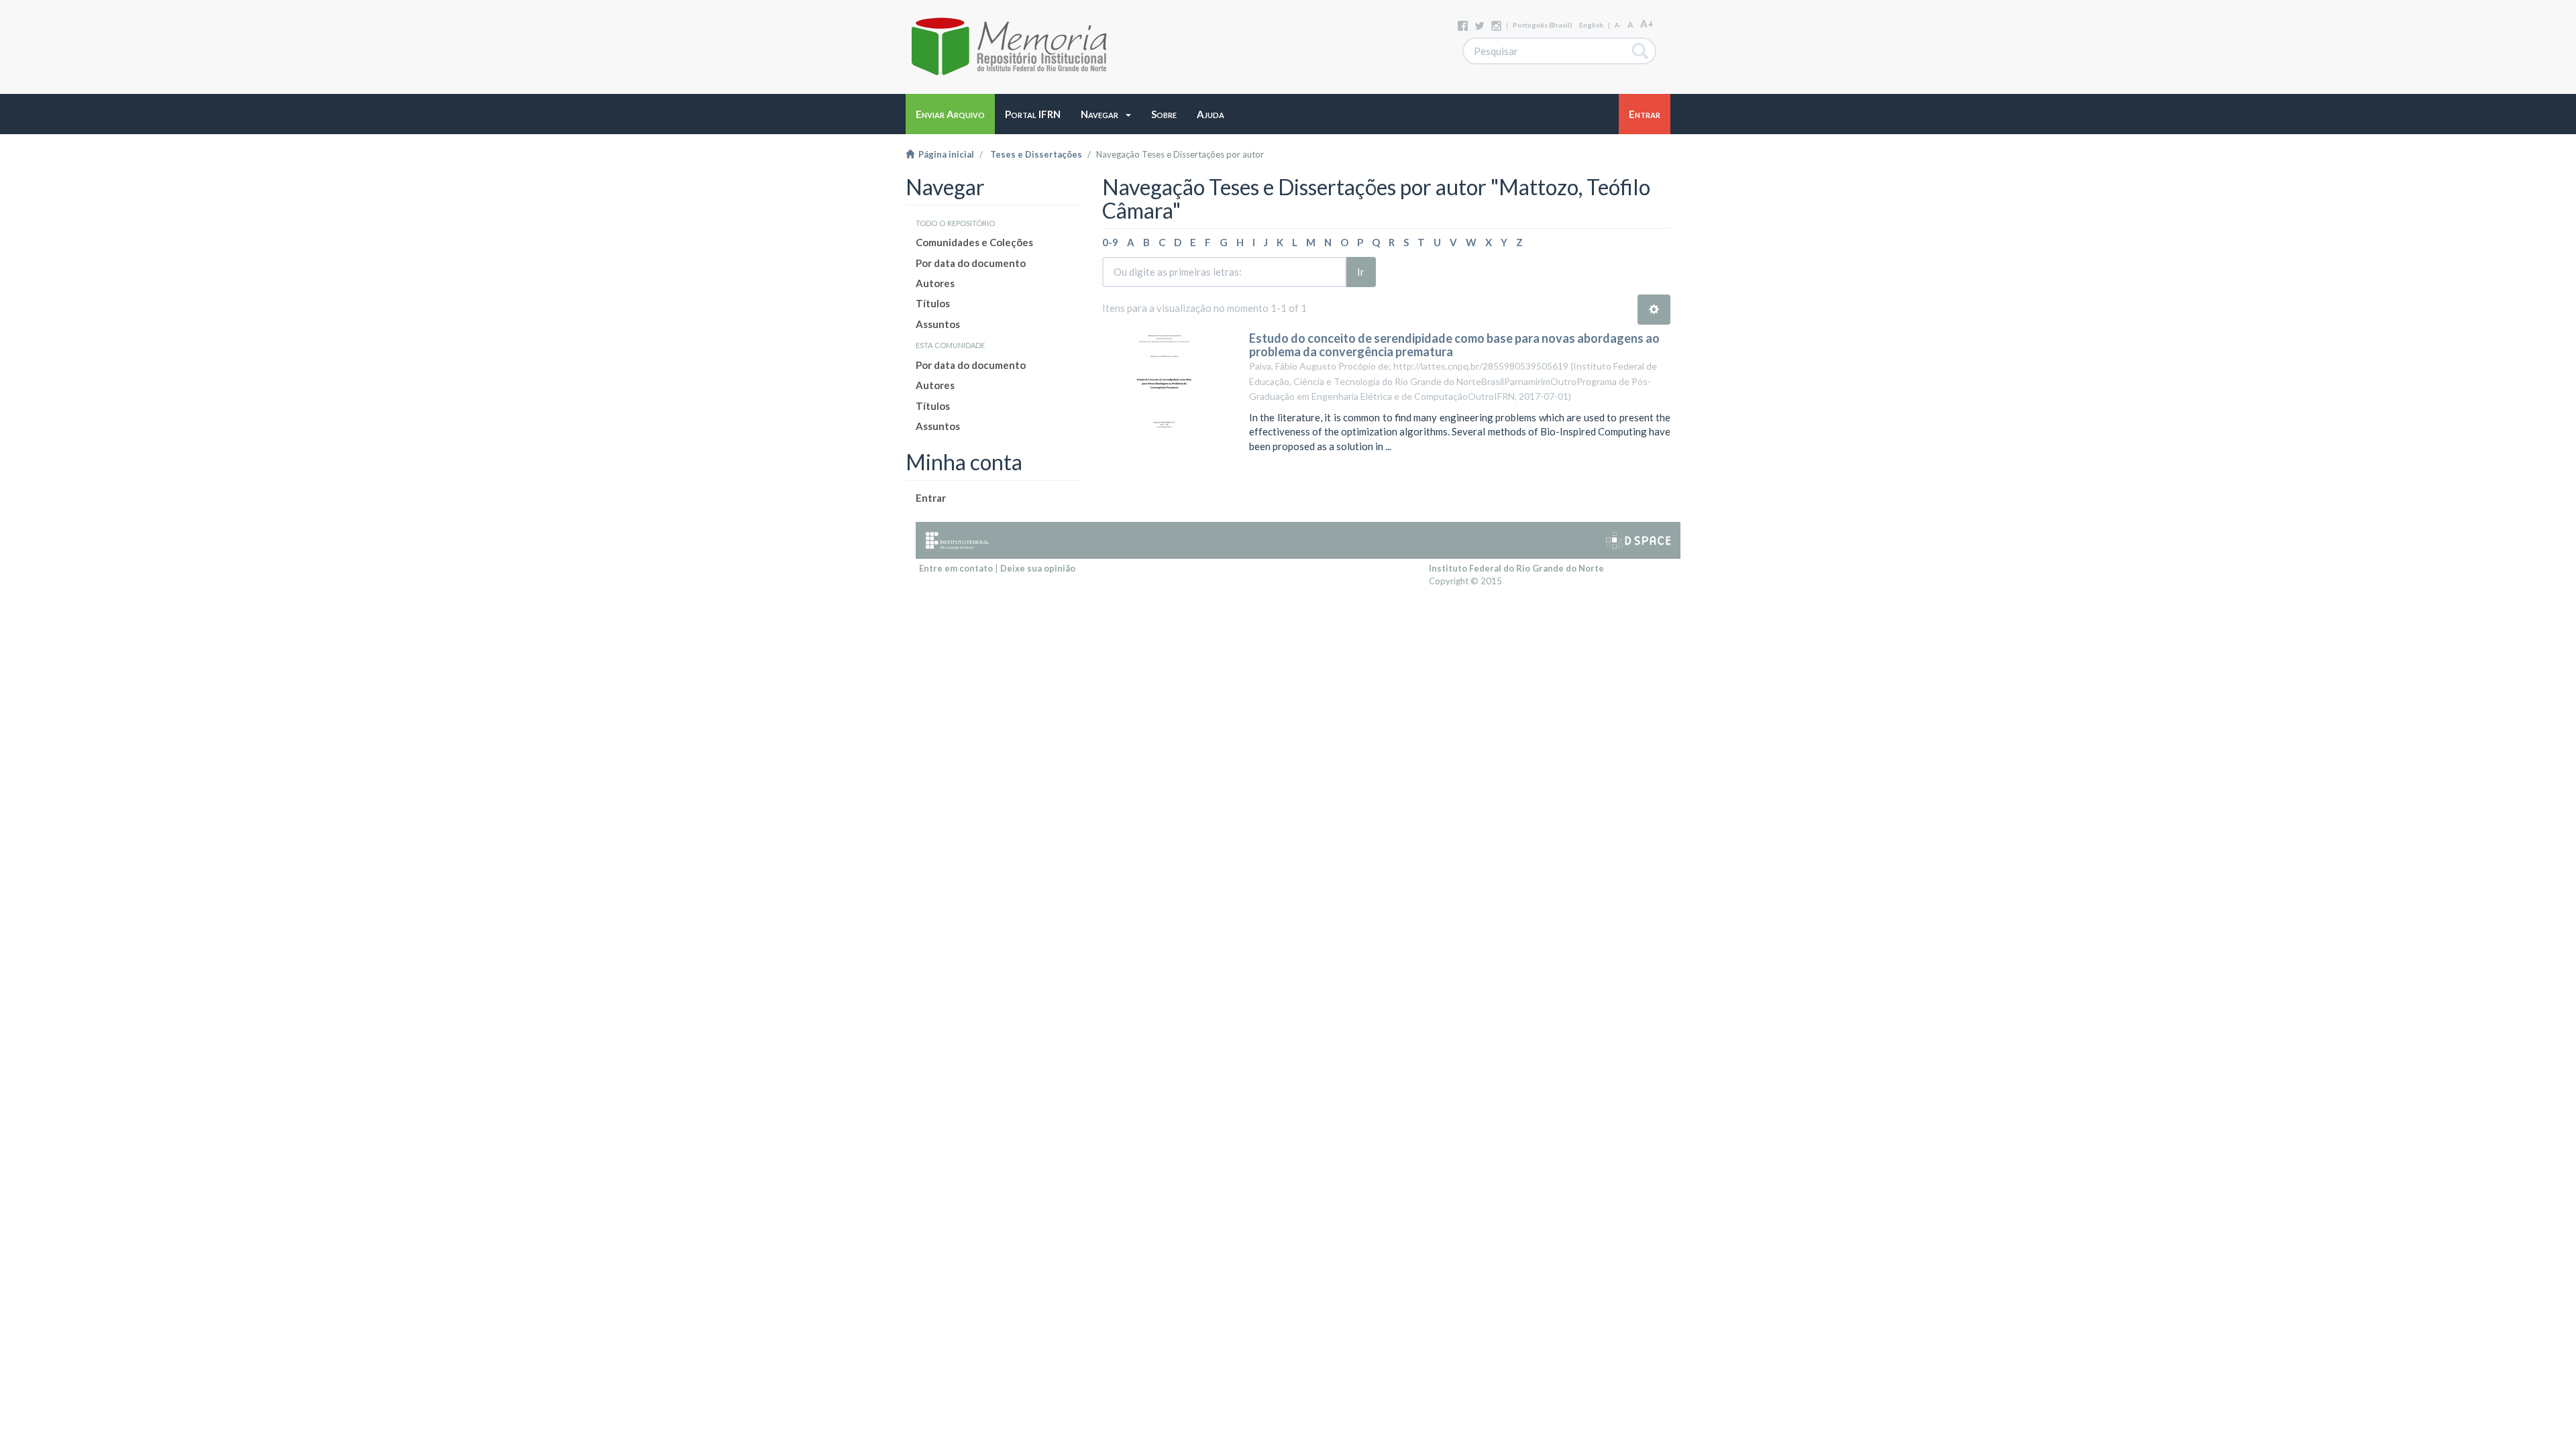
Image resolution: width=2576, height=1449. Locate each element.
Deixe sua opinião (1038, 568)
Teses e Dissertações (1036, 154)
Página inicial (944, 154)
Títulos (933, 303)
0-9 (1110, 242)
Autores (935, 283)
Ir (1361, 272)
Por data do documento (971, 263)
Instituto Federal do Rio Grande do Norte (1516, 568)
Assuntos (938, 324)
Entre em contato (956, 568)
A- (1618, 25)
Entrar (931, 498)
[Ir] (1641, 51)
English (1591, 25)
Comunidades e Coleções (974, 242)
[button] (1106, 114)
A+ (1647, 23)
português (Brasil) (1543, 25)
